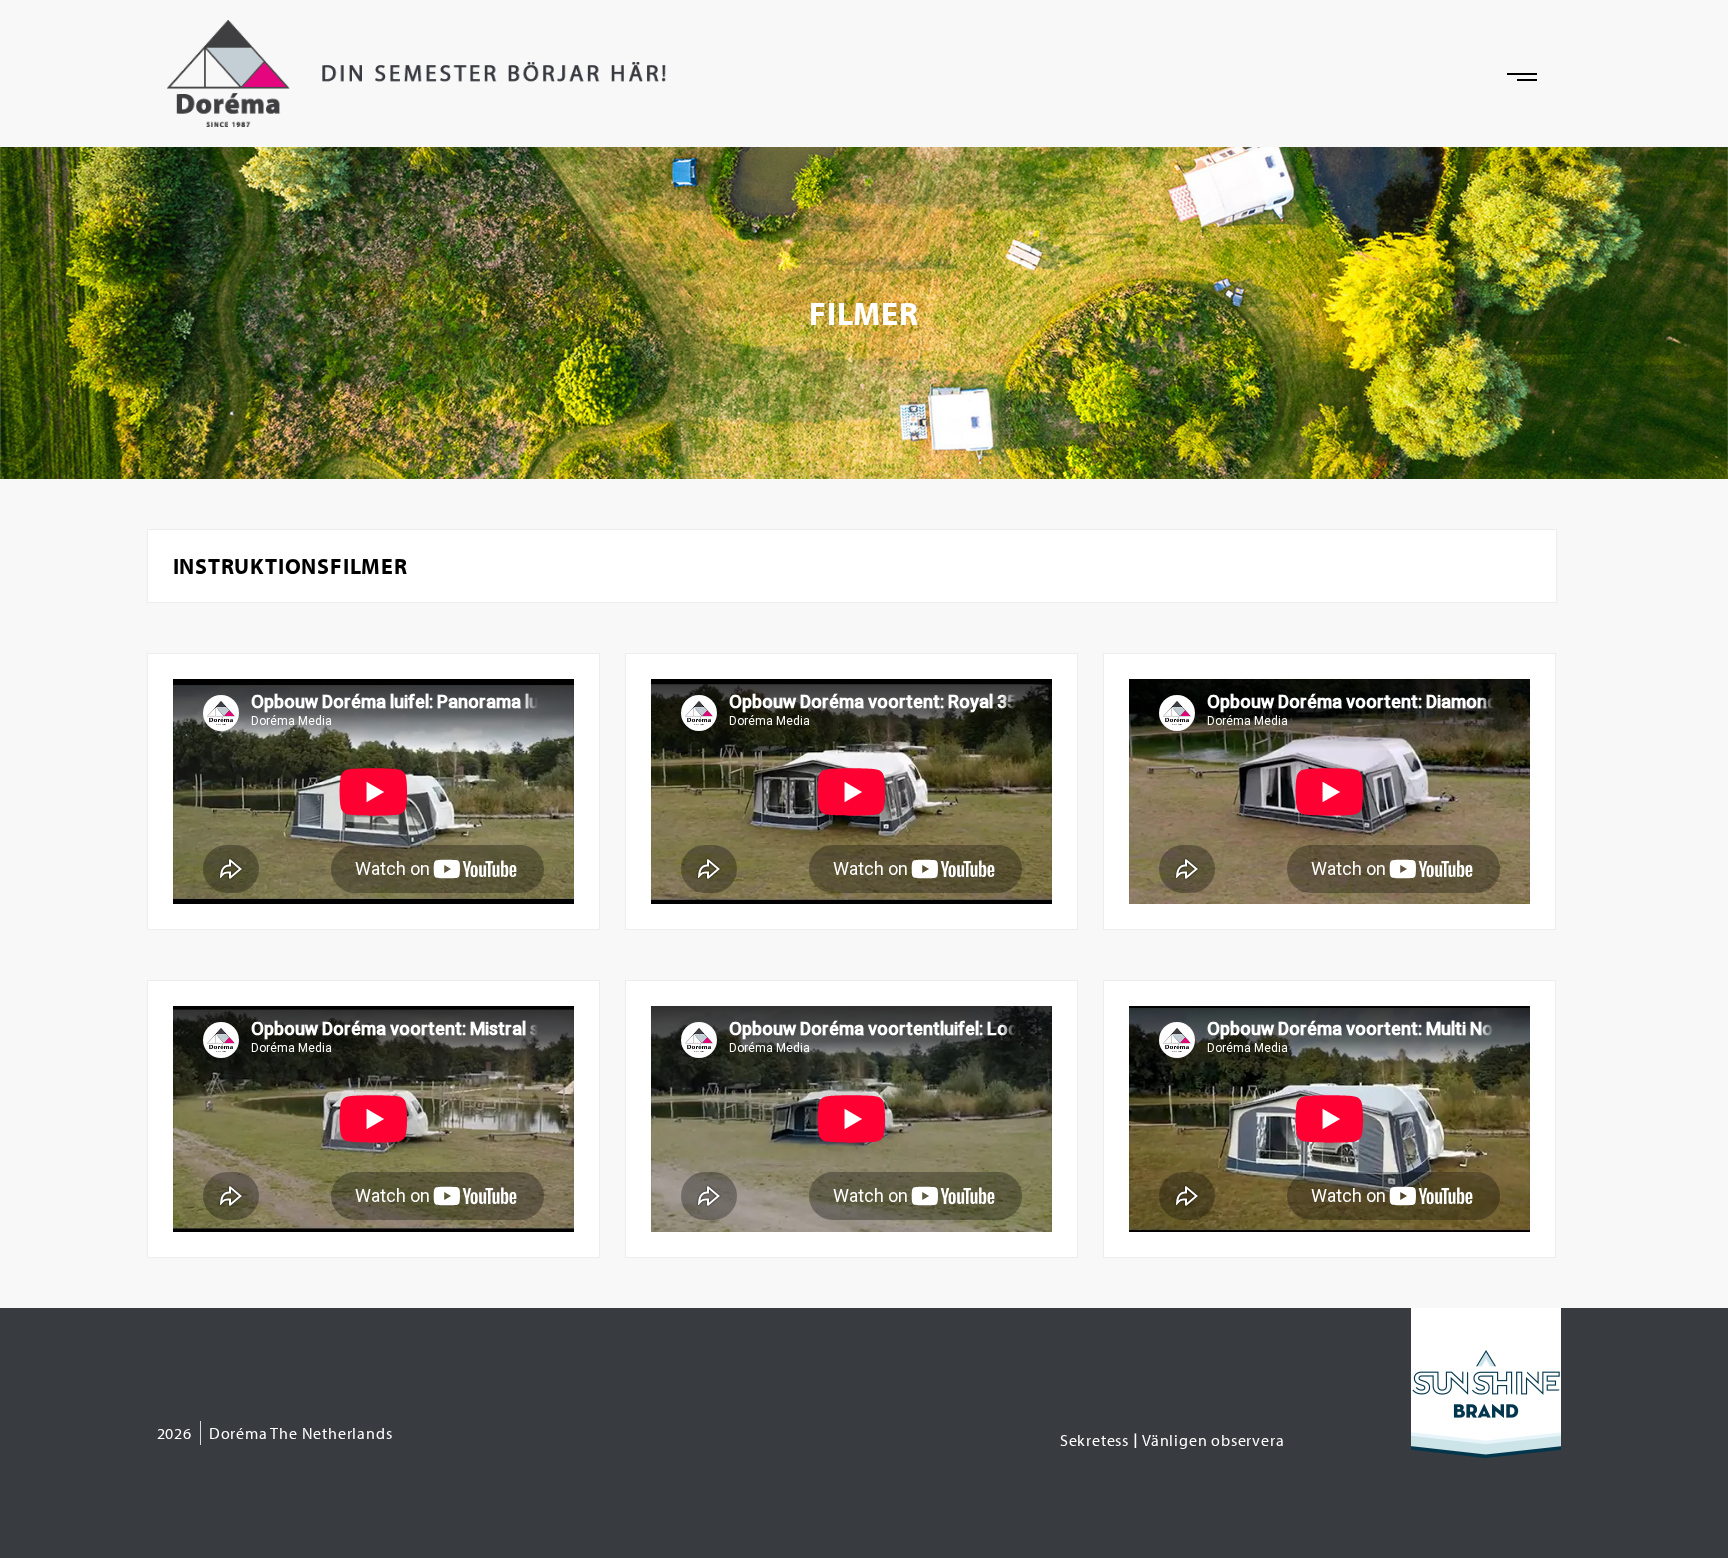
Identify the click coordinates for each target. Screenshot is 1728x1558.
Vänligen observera (1213, 1440)
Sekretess (1094, 1440)
